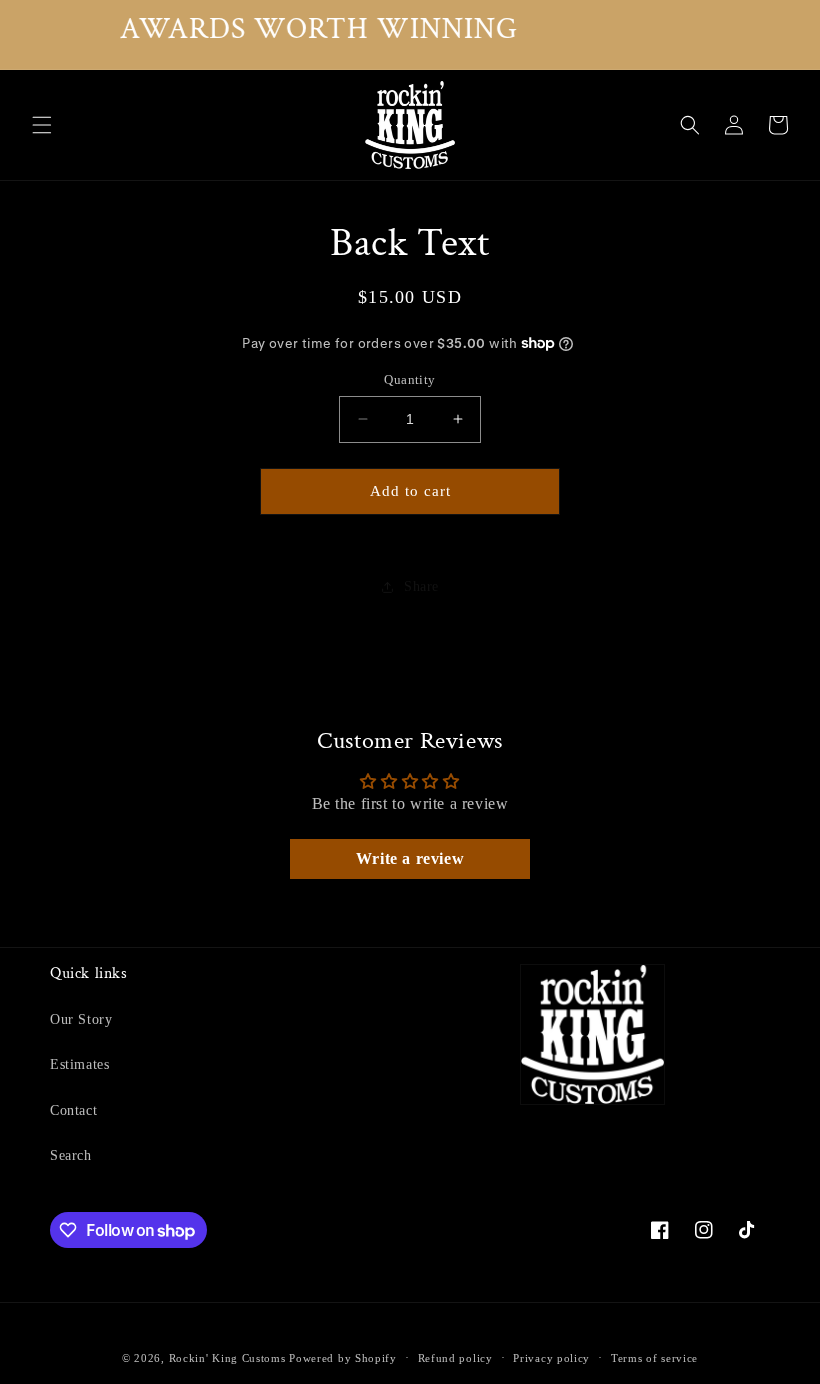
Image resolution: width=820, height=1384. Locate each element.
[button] (42, 125)
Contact (73, 1110)
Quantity (409, 379)
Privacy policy (551, 1358)
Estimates (79, 1064)
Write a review (410, 858)
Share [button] (421, 586)
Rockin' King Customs (227, 1358)
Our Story (81, 1019)
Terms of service (654, 1358)
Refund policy (455, 1358)
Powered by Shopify (343, 1358)
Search (71, 1155)
